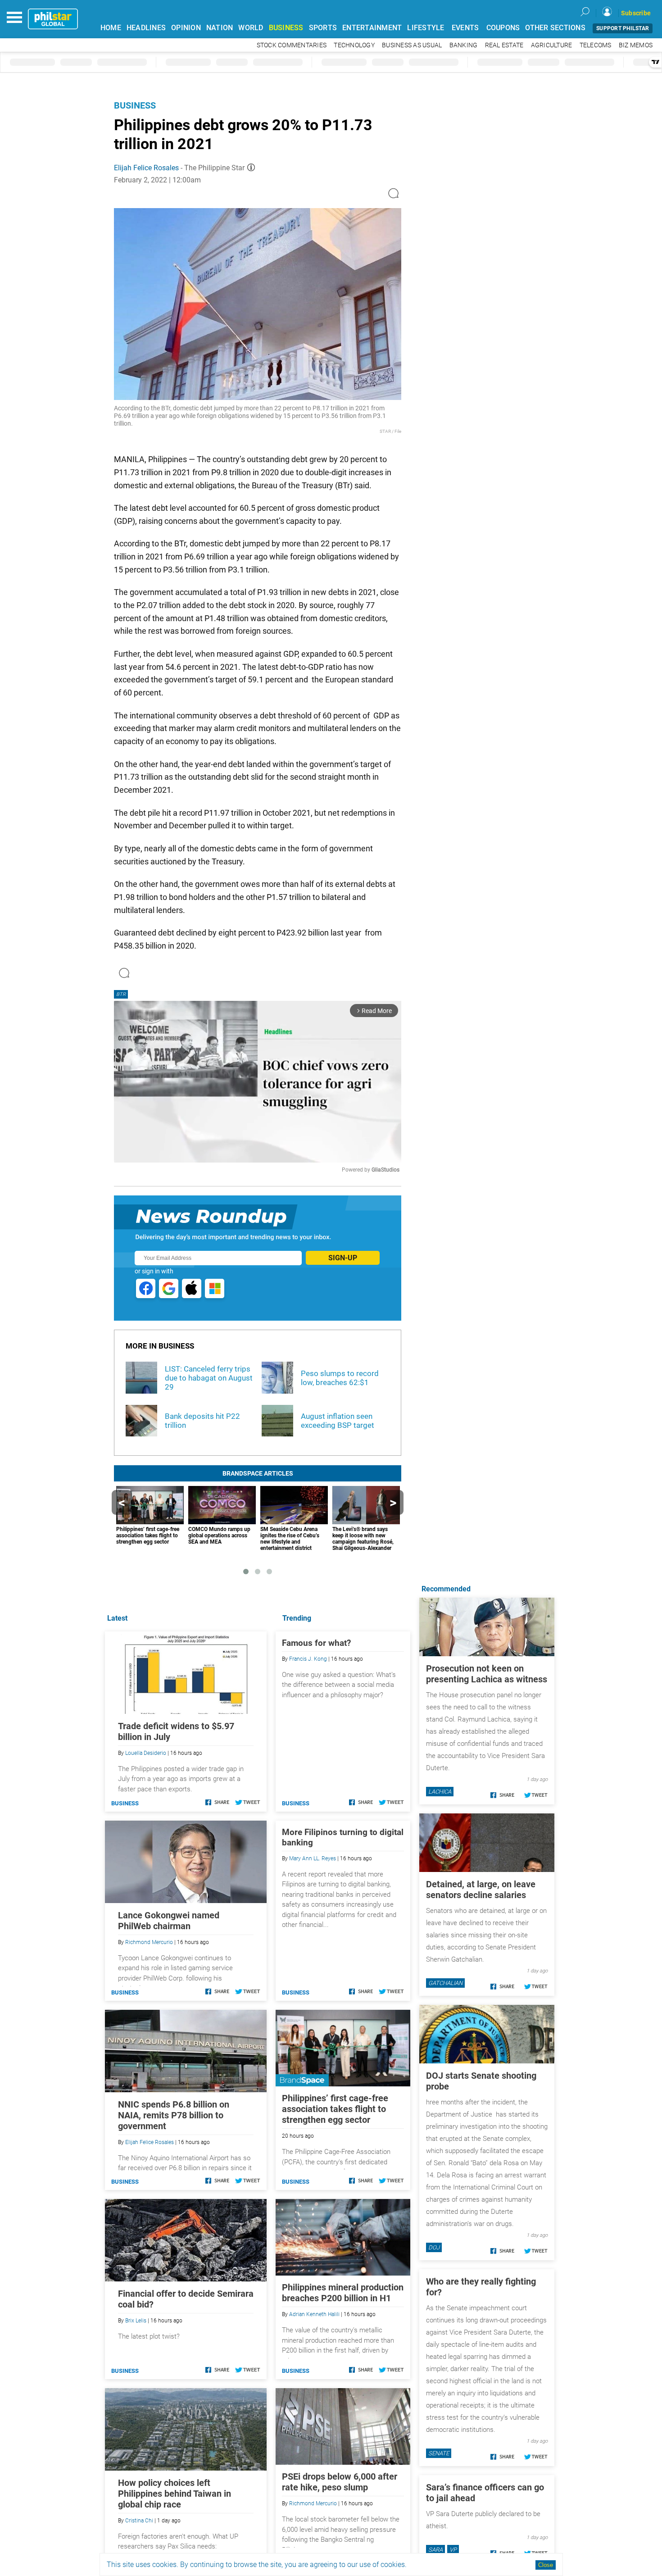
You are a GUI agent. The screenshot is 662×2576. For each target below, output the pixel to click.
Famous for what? (316, 1643)
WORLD (251, 28)
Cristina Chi (139, 2521)
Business (135, 105)
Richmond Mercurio (313, 2503)
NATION (220, 28)
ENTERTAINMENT (372, 28)
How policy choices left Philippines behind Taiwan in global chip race (175, 2494)
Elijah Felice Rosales (146, 168)
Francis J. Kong (308, 1659)
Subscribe (636, 13)
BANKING (464, 45)
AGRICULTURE (552, 45)
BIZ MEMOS (636, 45)
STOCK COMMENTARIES (292, 45)
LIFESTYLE (426, 28)
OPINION (186, 28)
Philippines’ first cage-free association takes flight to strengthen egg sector (335, 2109)
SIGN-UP (343, 1258)
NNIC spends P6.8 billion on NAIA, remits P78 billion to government (174, 2115)
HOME (111, 28)
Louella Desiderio (146, 1753)
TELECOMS (596, 45)
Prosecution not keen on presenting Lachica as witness (487, 1674)
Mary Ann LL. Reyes (313, 1858)
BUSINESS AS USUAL (412, 45)
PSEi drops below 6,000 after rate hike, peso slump (340, 2482)
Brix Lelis (136, 2321)
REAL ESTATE (504, 45)
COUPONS (503, 28)
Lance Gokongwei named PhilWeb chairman (169, 1921)
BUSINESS (286, 28)
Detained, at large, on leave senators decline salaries (481, 1890)
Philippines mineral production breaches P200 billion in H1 (343, 2293)
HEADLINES (146, 28)
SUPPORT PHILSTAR (623, 28)
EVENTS (465, 28)
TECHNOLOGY (354, 45)
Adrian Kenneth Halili (314, 2314)
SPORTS (323, 28)
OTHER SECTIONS (555, 28)
